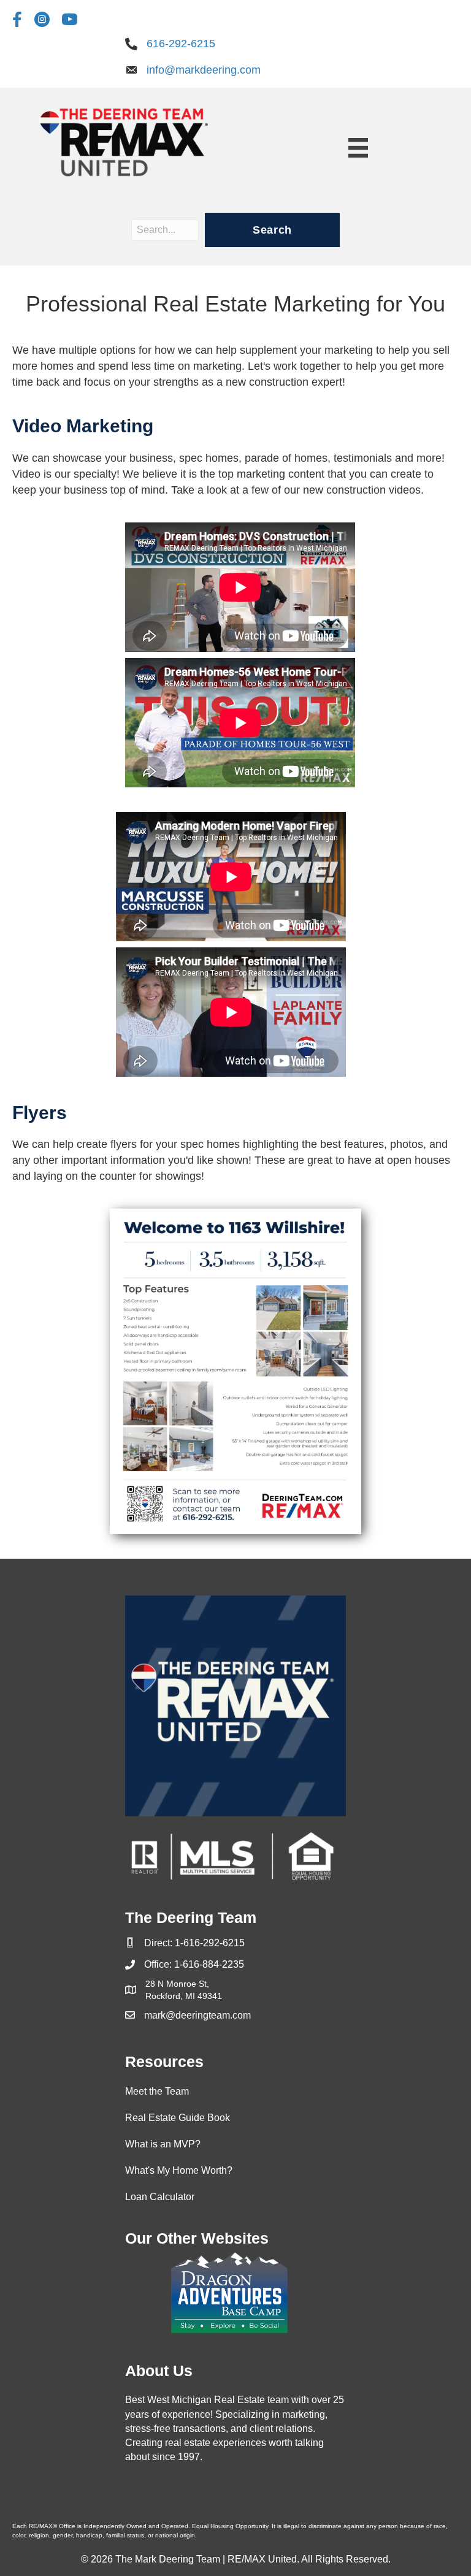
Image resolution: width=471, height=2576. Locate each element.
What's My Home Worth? (179, 2170)
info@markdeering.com (204, 70)
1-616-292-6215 (210, 1943)
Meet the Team (157, 2091)
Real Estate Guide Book (178, 2118)
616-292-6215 (181, 44)
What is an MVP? (163, 2144)
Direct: (159, 1943)
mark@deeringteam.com (197, 2015)
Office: (159, 1964)
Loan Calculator (160, 2197)
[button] (272, 230)
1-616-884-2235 (209, 1964)
